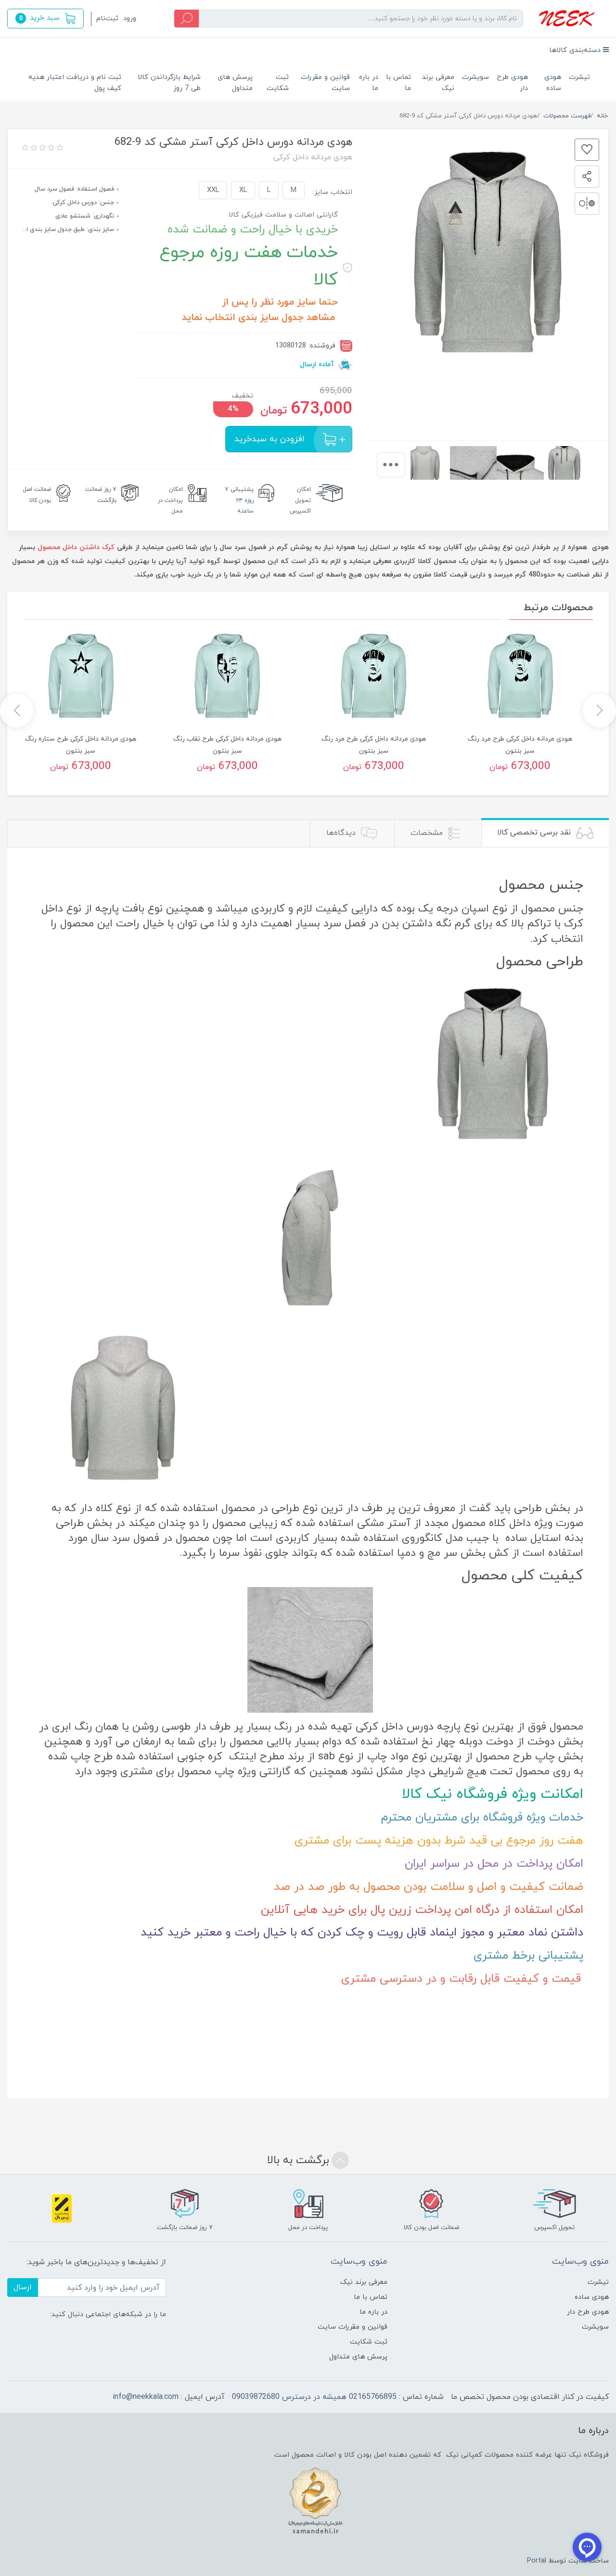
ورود (130, 19)
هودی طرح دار (512, 83)
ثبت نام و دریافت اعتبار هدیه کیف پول (75, 83)
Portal (537, 2561)
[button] (45, 19)
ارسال (23, 2287)
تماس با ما (398, 83)
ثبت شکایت (278, 83)
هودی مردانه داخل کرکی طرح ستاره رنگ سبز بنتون (81, 745)
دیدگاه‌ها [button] (342, 833)
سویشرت (475, 77)
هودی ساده (553, 83)
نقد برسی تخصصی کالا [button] (535, 833)
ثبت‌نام (107, 19)
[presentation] (391, 465)
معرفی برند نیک (438, 83)
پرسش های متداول (235, 83)
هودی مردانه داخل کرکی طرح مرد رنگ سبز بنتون (520, 745)
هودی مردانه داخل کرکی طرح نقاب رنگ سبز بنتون (227, 745)
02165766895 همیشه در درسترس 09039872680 (314, 2397)
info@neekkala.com (146, 2397)
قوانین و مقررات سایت (325, 83)
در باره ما (369, 83)
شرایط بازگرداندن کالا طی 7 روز (169, 83)
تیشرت (579, 77)
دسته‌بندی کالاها (576, 50)
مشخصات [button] (428, 833)
